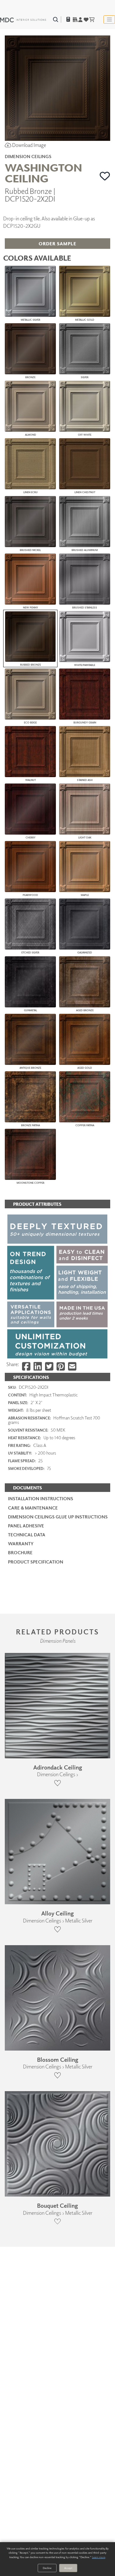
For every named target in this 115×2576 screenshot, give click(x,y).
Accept (68, 2568)
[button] (105, 176)
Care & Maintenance (33, 1508)
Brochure (20, 1552)
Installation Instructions (41, 1498)
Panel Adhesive (26, 1526)
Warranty (21, 1544)
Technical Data (27, 1535)
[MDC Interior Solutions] (23, 19)
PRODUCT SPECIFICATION (36, 1562)
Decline (47, 2568)
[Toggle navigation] (109, 19)
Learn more (99, 2557)
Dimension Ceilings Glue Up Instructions (58, 1517)
